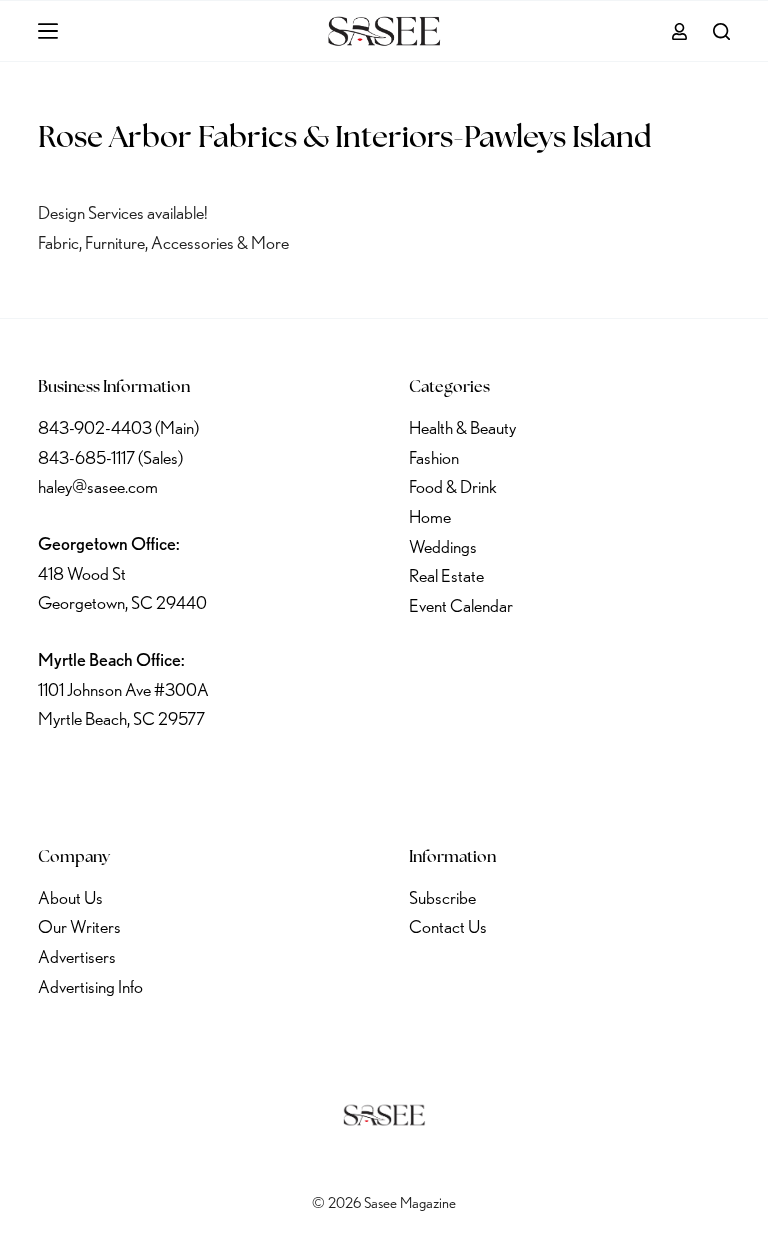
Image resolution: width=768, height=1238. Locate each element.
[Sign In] (679, 31)
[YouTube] (215, 780)
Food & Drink (453, 486)
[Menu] (48, 31)
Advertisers (77, 956)
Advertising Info (90, 986)
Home (430, 516)
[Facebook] (57, 780)
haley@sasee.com (98, 486)
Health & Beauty (462, 427)
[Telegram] (267, 780)
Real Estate (446, 575)
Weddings (443, 546)
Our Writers (79, 926)
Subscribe (442, 897)
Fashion (434, 457)
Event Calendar (461, 605)
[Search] (721, 31)
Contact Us (448, 926)
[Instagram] (162, 780)
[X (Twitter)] (110, 780)
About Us (70, 897)
